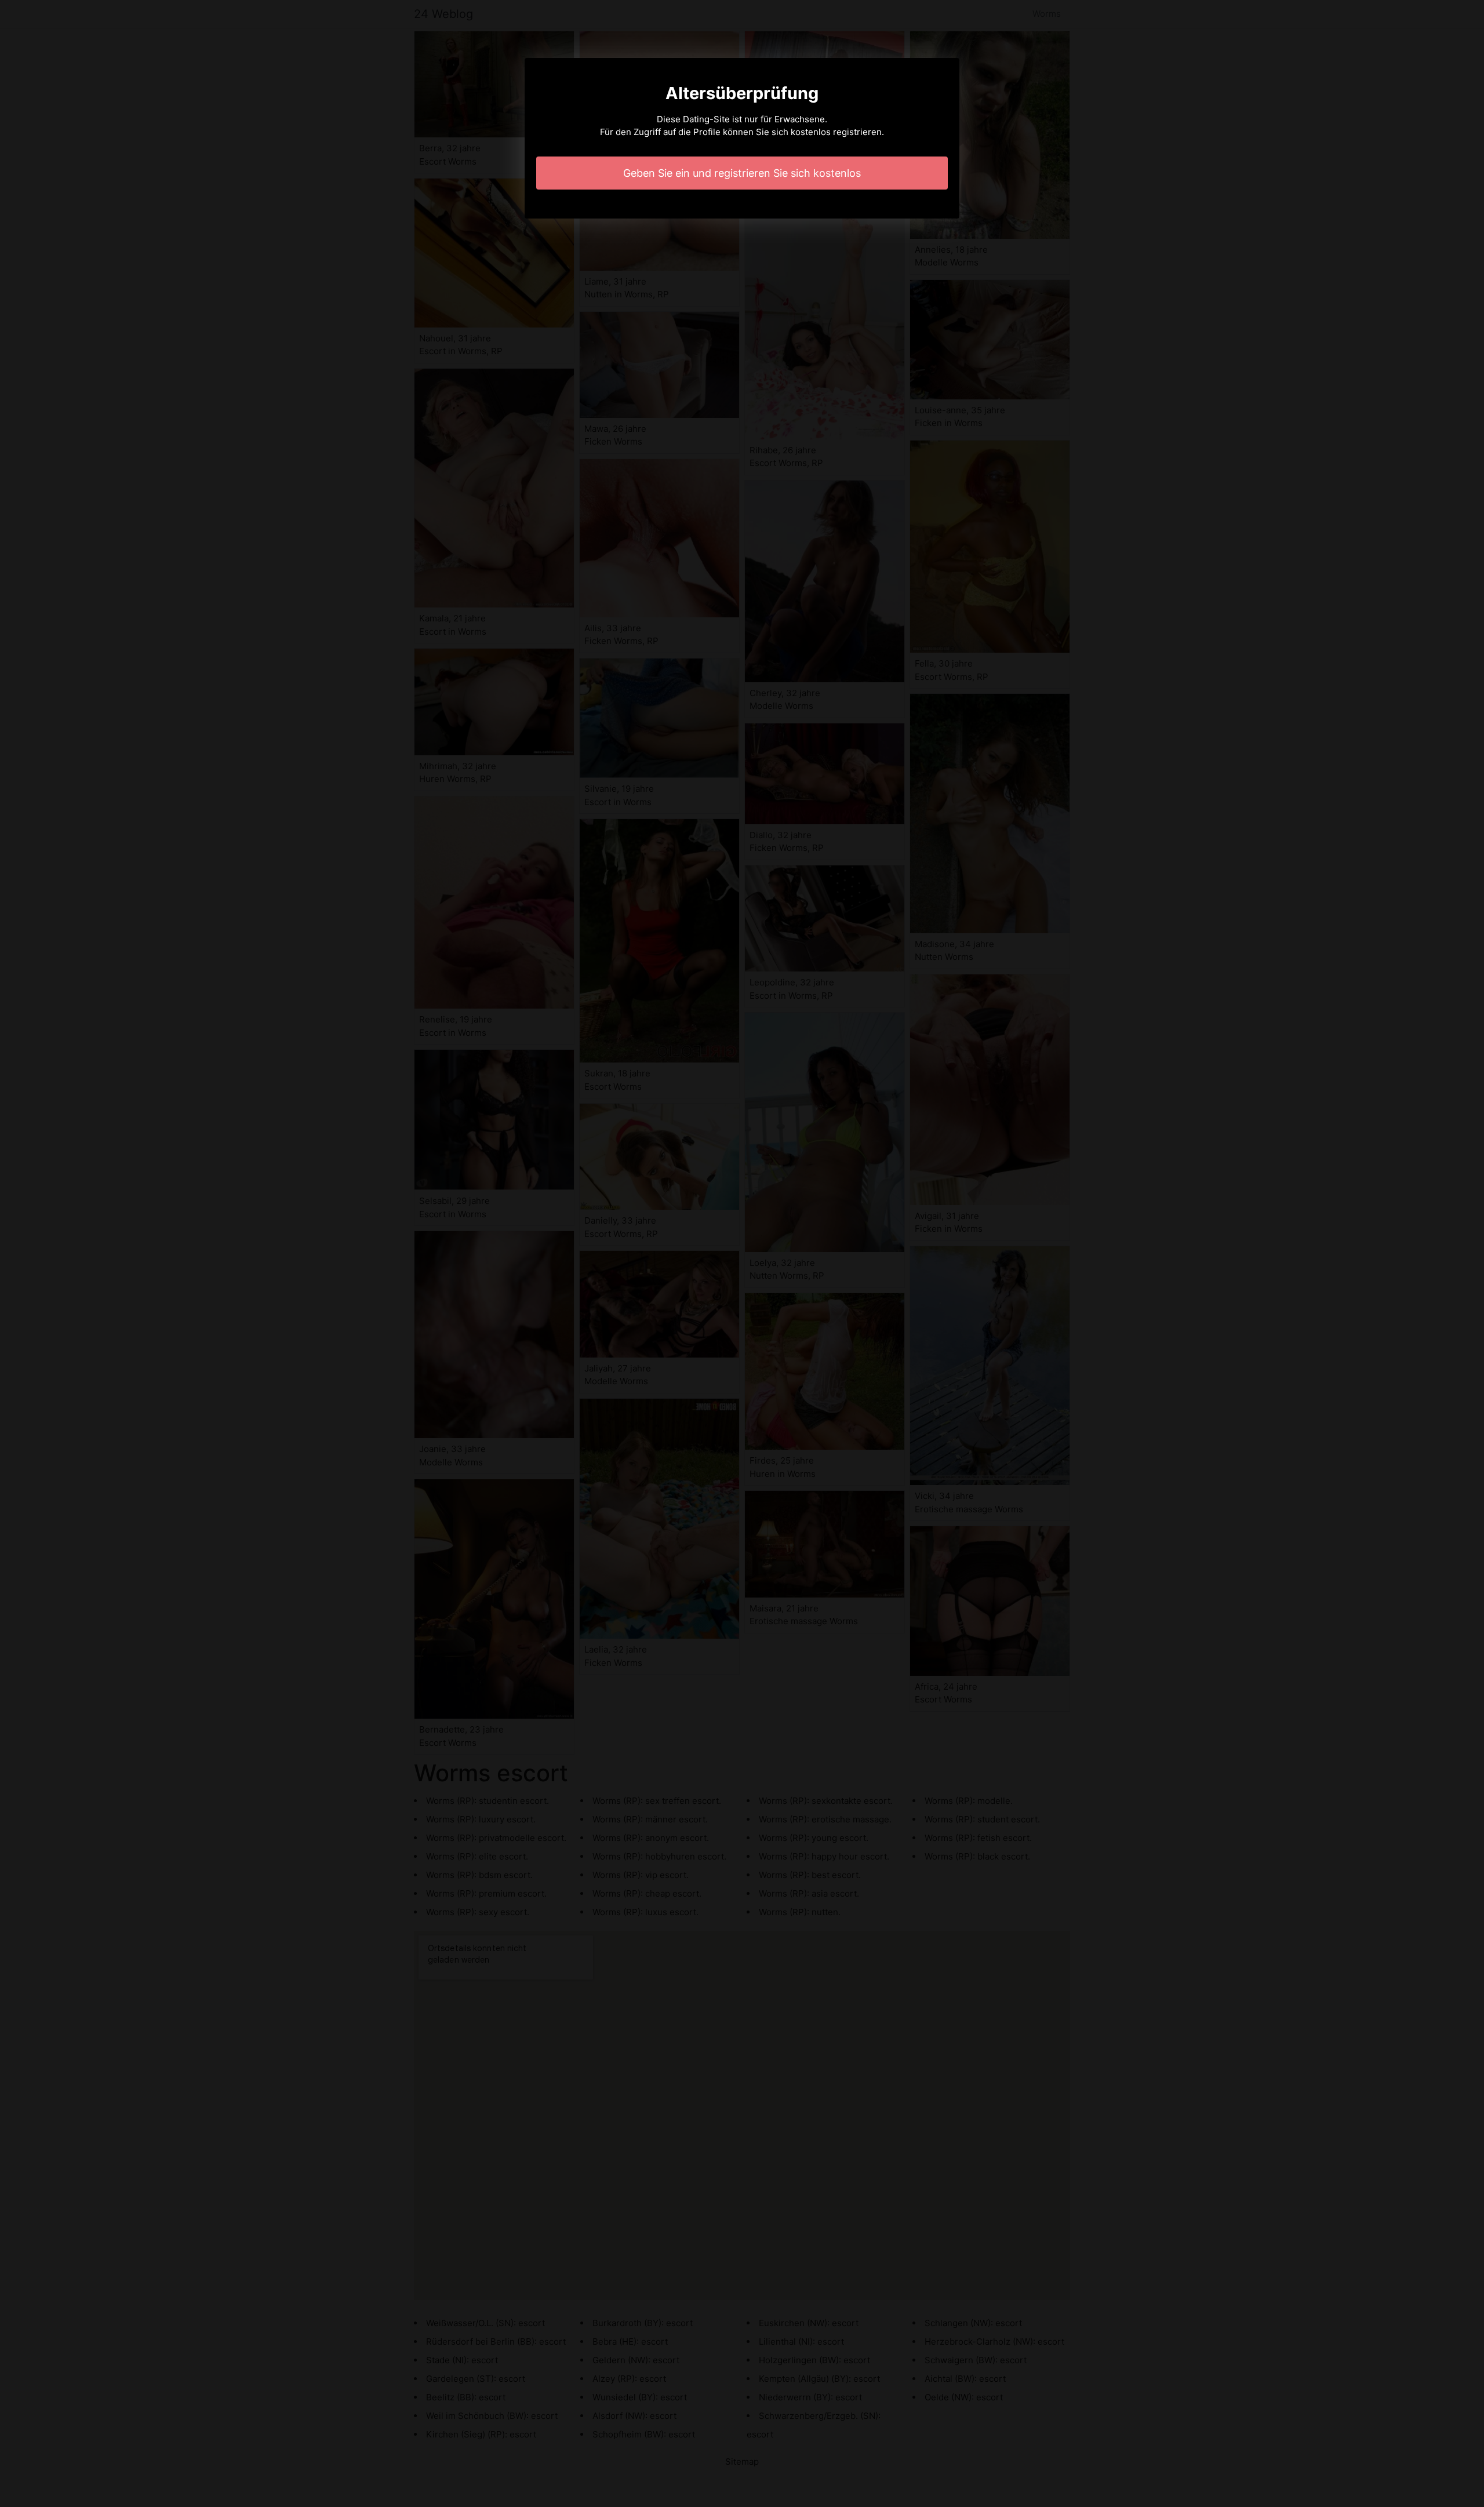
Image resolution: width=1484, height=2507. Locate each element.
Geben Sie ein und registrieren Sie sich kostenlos (742, 173)
